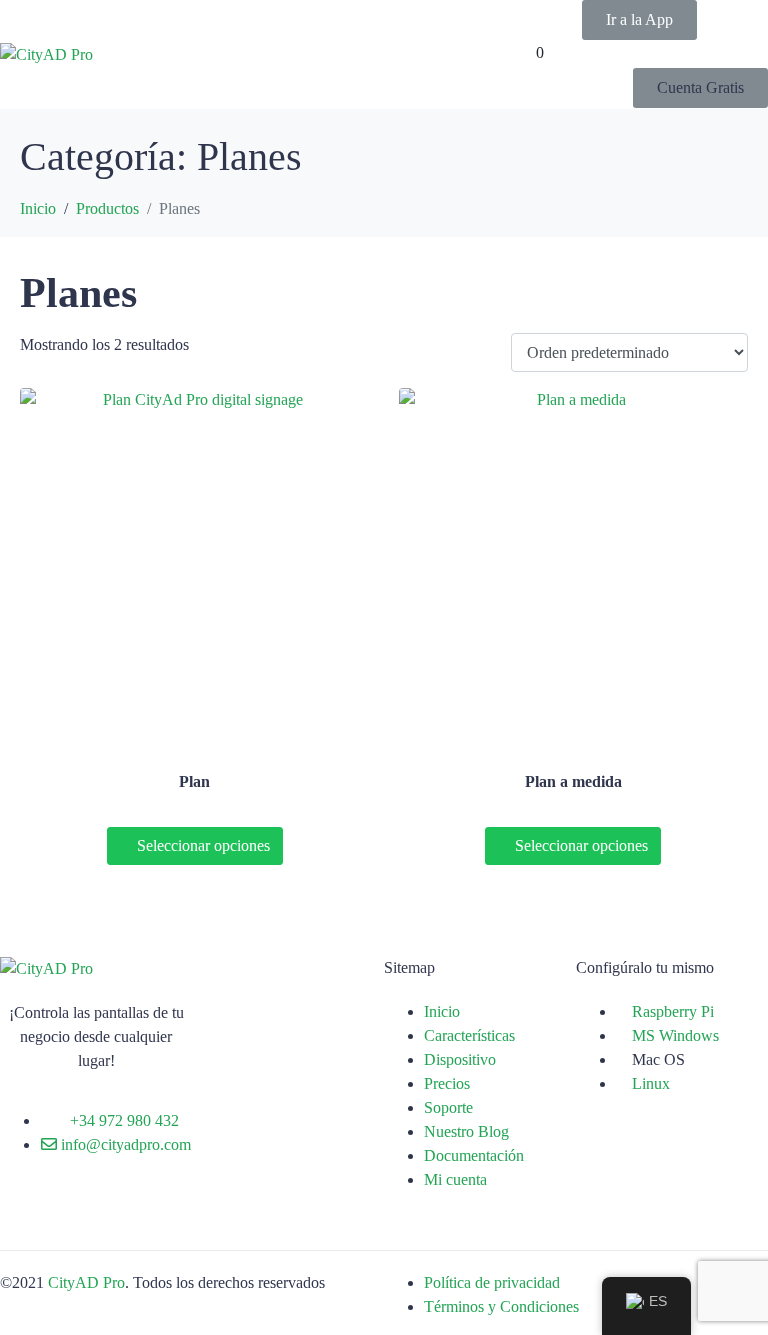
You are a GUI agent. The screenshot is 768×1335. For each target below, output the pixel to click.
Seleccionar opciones (203, 845)
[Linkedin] (133, 1218)
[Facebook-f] (25, 1218)
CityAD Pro (86, 1282)
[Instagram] (79, 1218)
